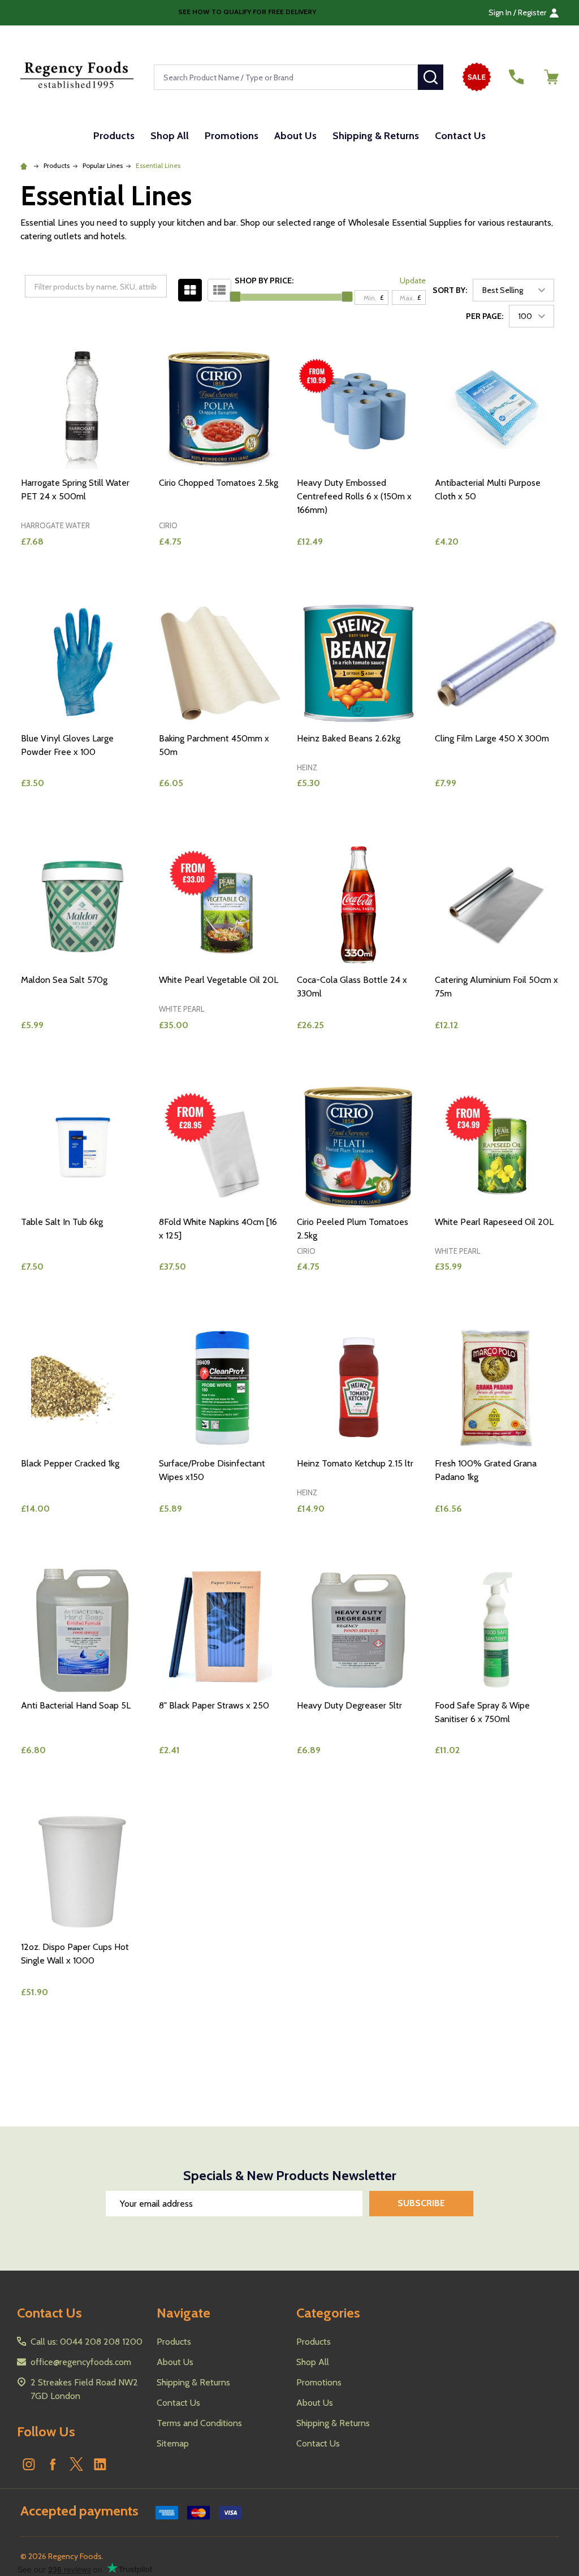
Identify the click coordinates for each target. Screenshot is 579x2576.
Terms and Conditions (199, 2423)
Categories (328, 2313)
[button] (480, 77)
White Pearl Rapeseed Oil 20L (494, 1222)
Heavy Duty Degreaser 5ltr (349, 1705)
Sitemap (173, 2443)
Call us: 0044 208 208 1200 (87, 2342)
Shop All (170, 136)
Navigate (183, 2313)
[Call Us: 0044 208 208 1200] (516, 77)
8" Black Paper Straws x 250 (214, 1705)
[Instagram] (29, 2464)
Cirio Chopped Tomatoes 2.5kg (219, 483)
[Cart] (551, 77)
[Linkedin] (100, 2464)
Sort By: (450, 290)
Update (413, 281)
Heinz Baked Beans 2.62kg (349, 738)
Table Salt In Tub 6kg (62, 1222)
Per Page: (485, 316)
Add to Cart (103, 580)
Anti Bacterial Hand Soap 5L (76, 1705)
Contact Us (460, 136)
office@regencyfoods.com (81, 2362)
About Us (295, 136)
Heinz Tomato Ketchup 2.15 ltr (355, 1463)
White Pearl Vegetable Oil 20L (219, 980)
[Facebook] (53, 2464)
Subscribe (421, 2203)
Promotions (232, 136)
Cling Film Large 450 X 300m (492, 738)
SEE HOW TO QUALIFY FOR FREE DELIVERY (246, 12)
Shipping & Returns (376, 136)
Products (114, 136)
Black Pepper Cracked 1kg (70, 1463)
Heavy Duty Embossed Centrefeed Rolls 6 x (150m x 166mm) (354, 496)
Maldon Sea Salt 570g (64, 980)
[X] (76, 2464)
